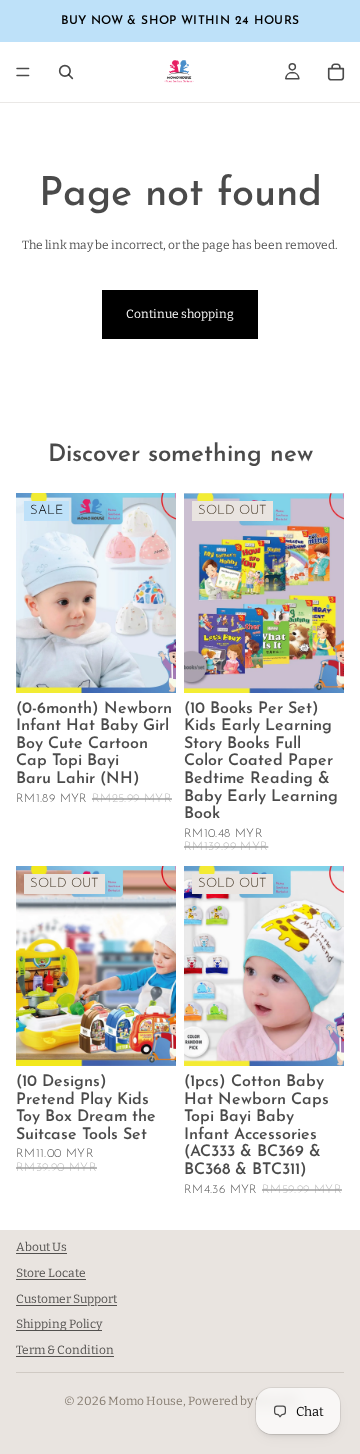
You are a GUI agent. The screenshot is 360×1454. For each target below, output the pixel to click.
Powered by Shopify (242, 1401)
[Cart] (336, 72)
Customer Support (66, 1299)
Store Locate (51, 1273)
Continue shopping (180, 314)
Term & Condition (65, 1351)
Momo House (145, 1401)
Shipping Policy (59, 1325)
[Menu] (23, 72)
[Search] (66, 72)
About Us (41, 1247)
